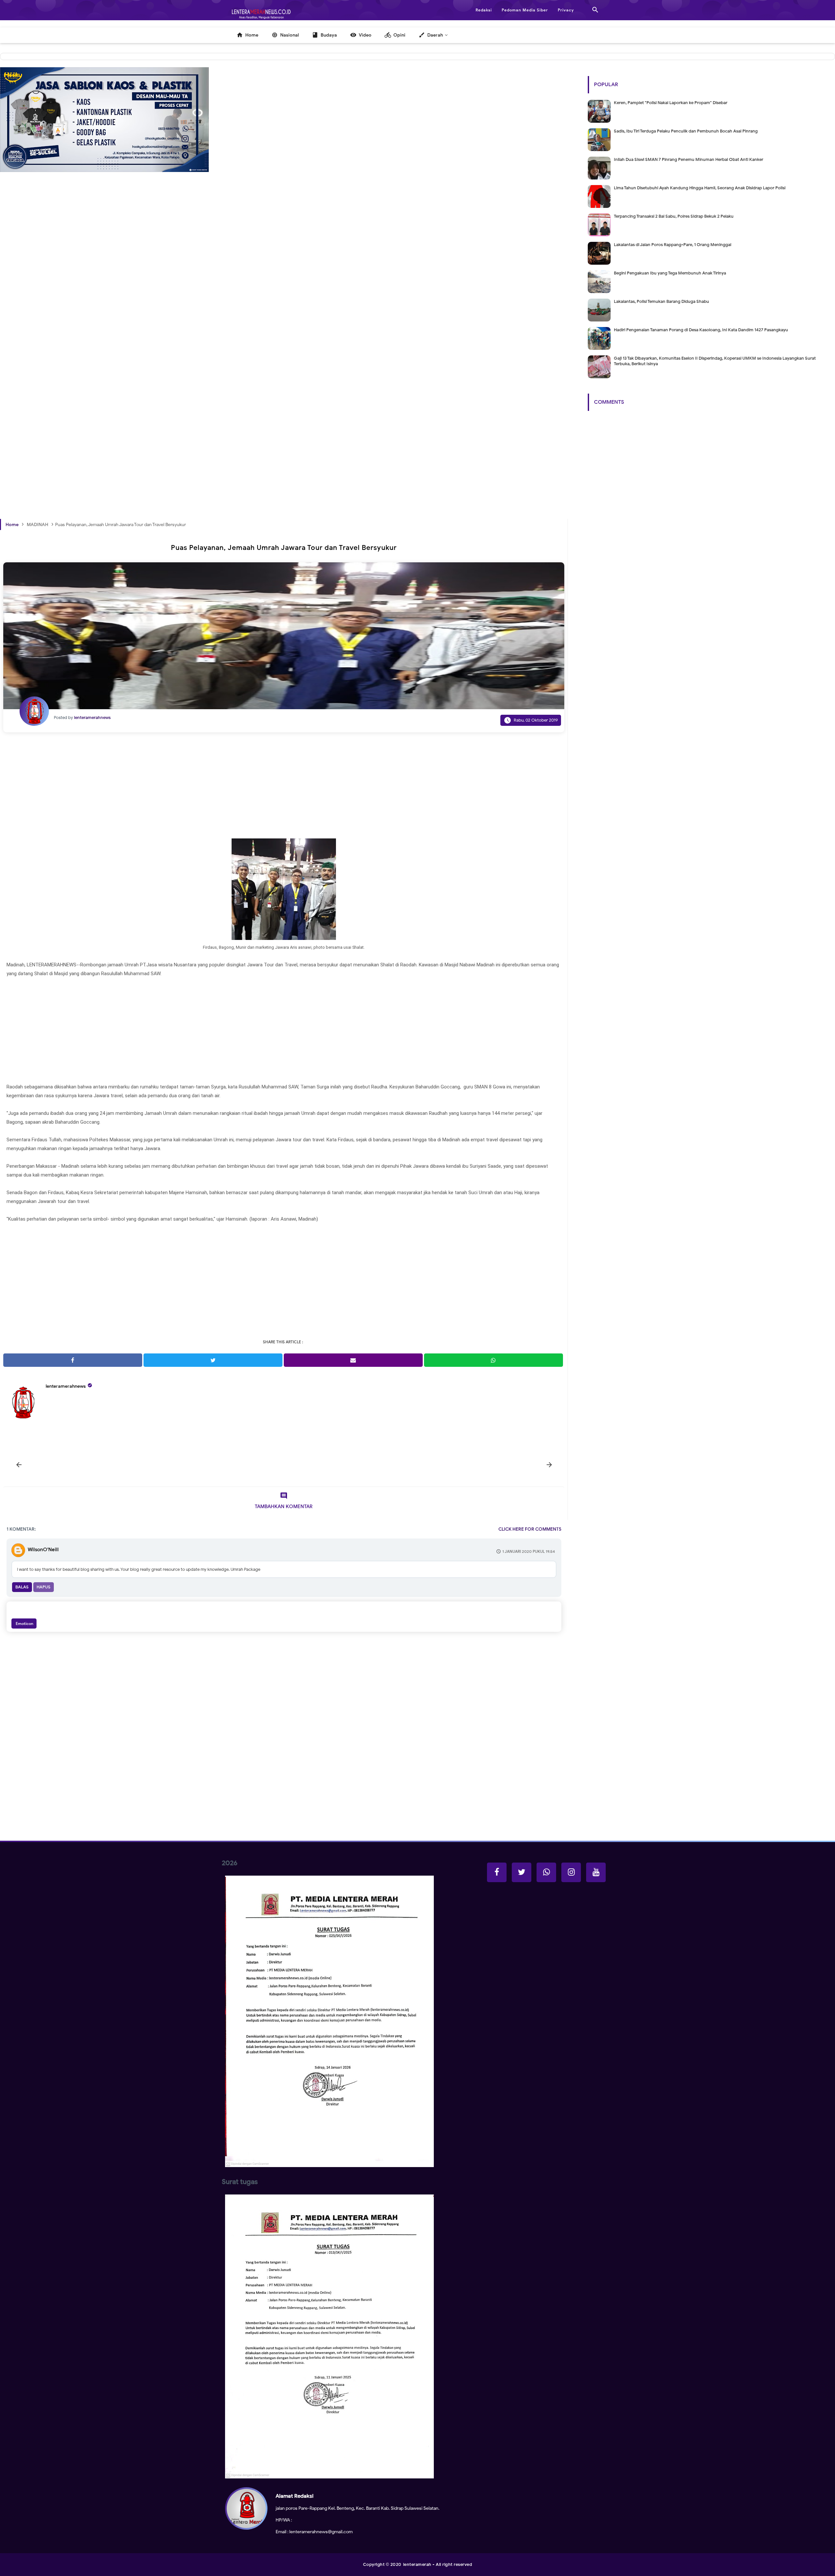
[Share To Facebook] (73, 1360)
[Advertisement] (196, 300)
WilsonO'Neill (43, 1550)
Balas (22, 1587)
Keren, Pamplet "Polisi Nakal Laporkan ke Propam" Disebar (671, 103)
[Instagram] (571, 1872)
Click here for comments (530, 1529)
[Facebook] (497, 1872)
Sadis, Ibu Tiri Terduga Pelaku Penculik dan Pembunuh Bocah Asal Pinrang (686, 131)
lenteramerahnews (66, 1386)
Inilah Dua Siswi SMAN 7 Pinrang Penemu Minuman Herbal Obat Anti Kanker (689, 159)
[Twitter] (522, 1872)
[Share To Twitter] (213, 1360)
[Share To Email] (353, 1360)
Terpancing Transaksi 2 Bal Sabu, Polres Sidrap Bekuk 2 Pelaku (674, 216)
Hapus (44, 1587)
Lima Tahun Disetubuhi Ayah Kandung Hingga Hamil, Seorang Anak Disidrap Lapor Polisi (700, 188)
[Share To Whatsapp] (493, 1360)
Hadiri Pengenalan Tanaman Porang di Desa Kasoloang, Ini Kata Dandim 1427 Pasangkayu (701, 330)
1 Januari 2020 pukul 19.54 (529, 1551)
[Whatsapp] (546, 1872)
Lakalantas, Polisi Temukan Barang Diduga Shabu (661, 301)
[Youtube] (596, 1872)
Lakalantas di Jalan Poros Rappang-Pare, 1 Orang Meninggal (673, 245)
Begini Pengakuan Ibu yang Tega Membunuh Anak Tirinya (670, 273)
